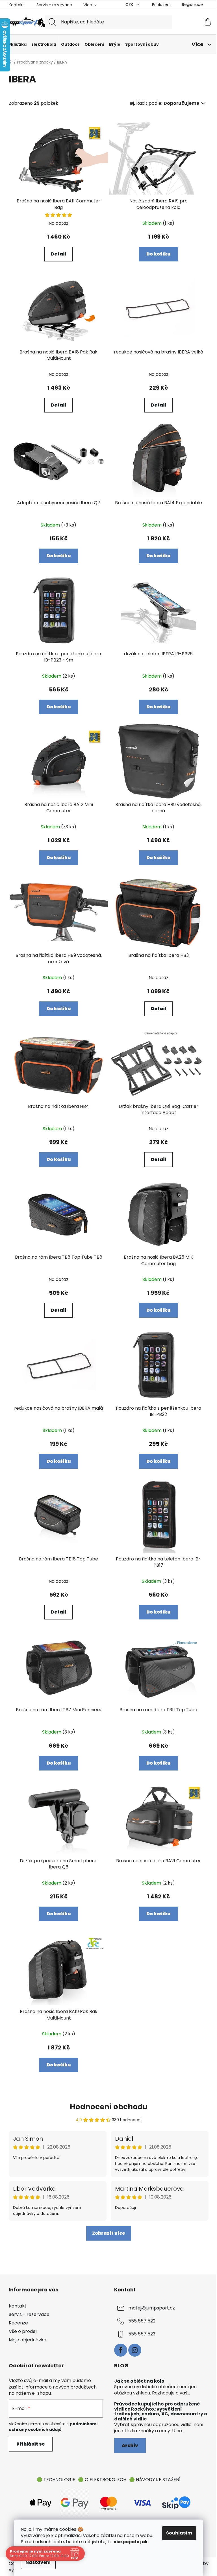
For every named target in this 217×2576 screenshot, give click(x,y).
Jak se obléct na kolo (139, 2381)
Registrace (192, 5)
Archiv (130, 2445)
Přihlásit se (31, 2444)
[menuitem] (16, 44)
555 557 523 (142, 2334)
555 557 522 (142, 2321)
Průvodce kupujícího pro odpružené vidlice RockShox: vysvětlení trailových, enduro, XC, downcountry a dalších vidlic (161, 2411)
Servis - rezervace (54, 5)
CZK (130, 5)
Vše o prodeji (23, 2331)
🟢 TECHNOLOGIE (56, 2480)
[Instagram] (135, 2350)
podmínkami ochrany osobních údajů (53, 2427)
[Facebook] (121, 2350)
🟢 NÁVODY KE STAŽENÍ (155, 2480)
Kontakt (16, 5)
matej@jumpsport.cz (152, 2308)
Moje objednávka (28, 2340)
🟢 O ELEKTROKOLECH (102, 2480)
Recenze (18, 2323)
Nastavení (38, 2562)
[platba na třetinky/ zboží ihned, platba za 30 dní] (176, 2502)
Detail (58, 254)
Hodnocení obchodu (109, 2107)
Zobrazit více (109, 2233)
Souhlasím (179, 2533)
